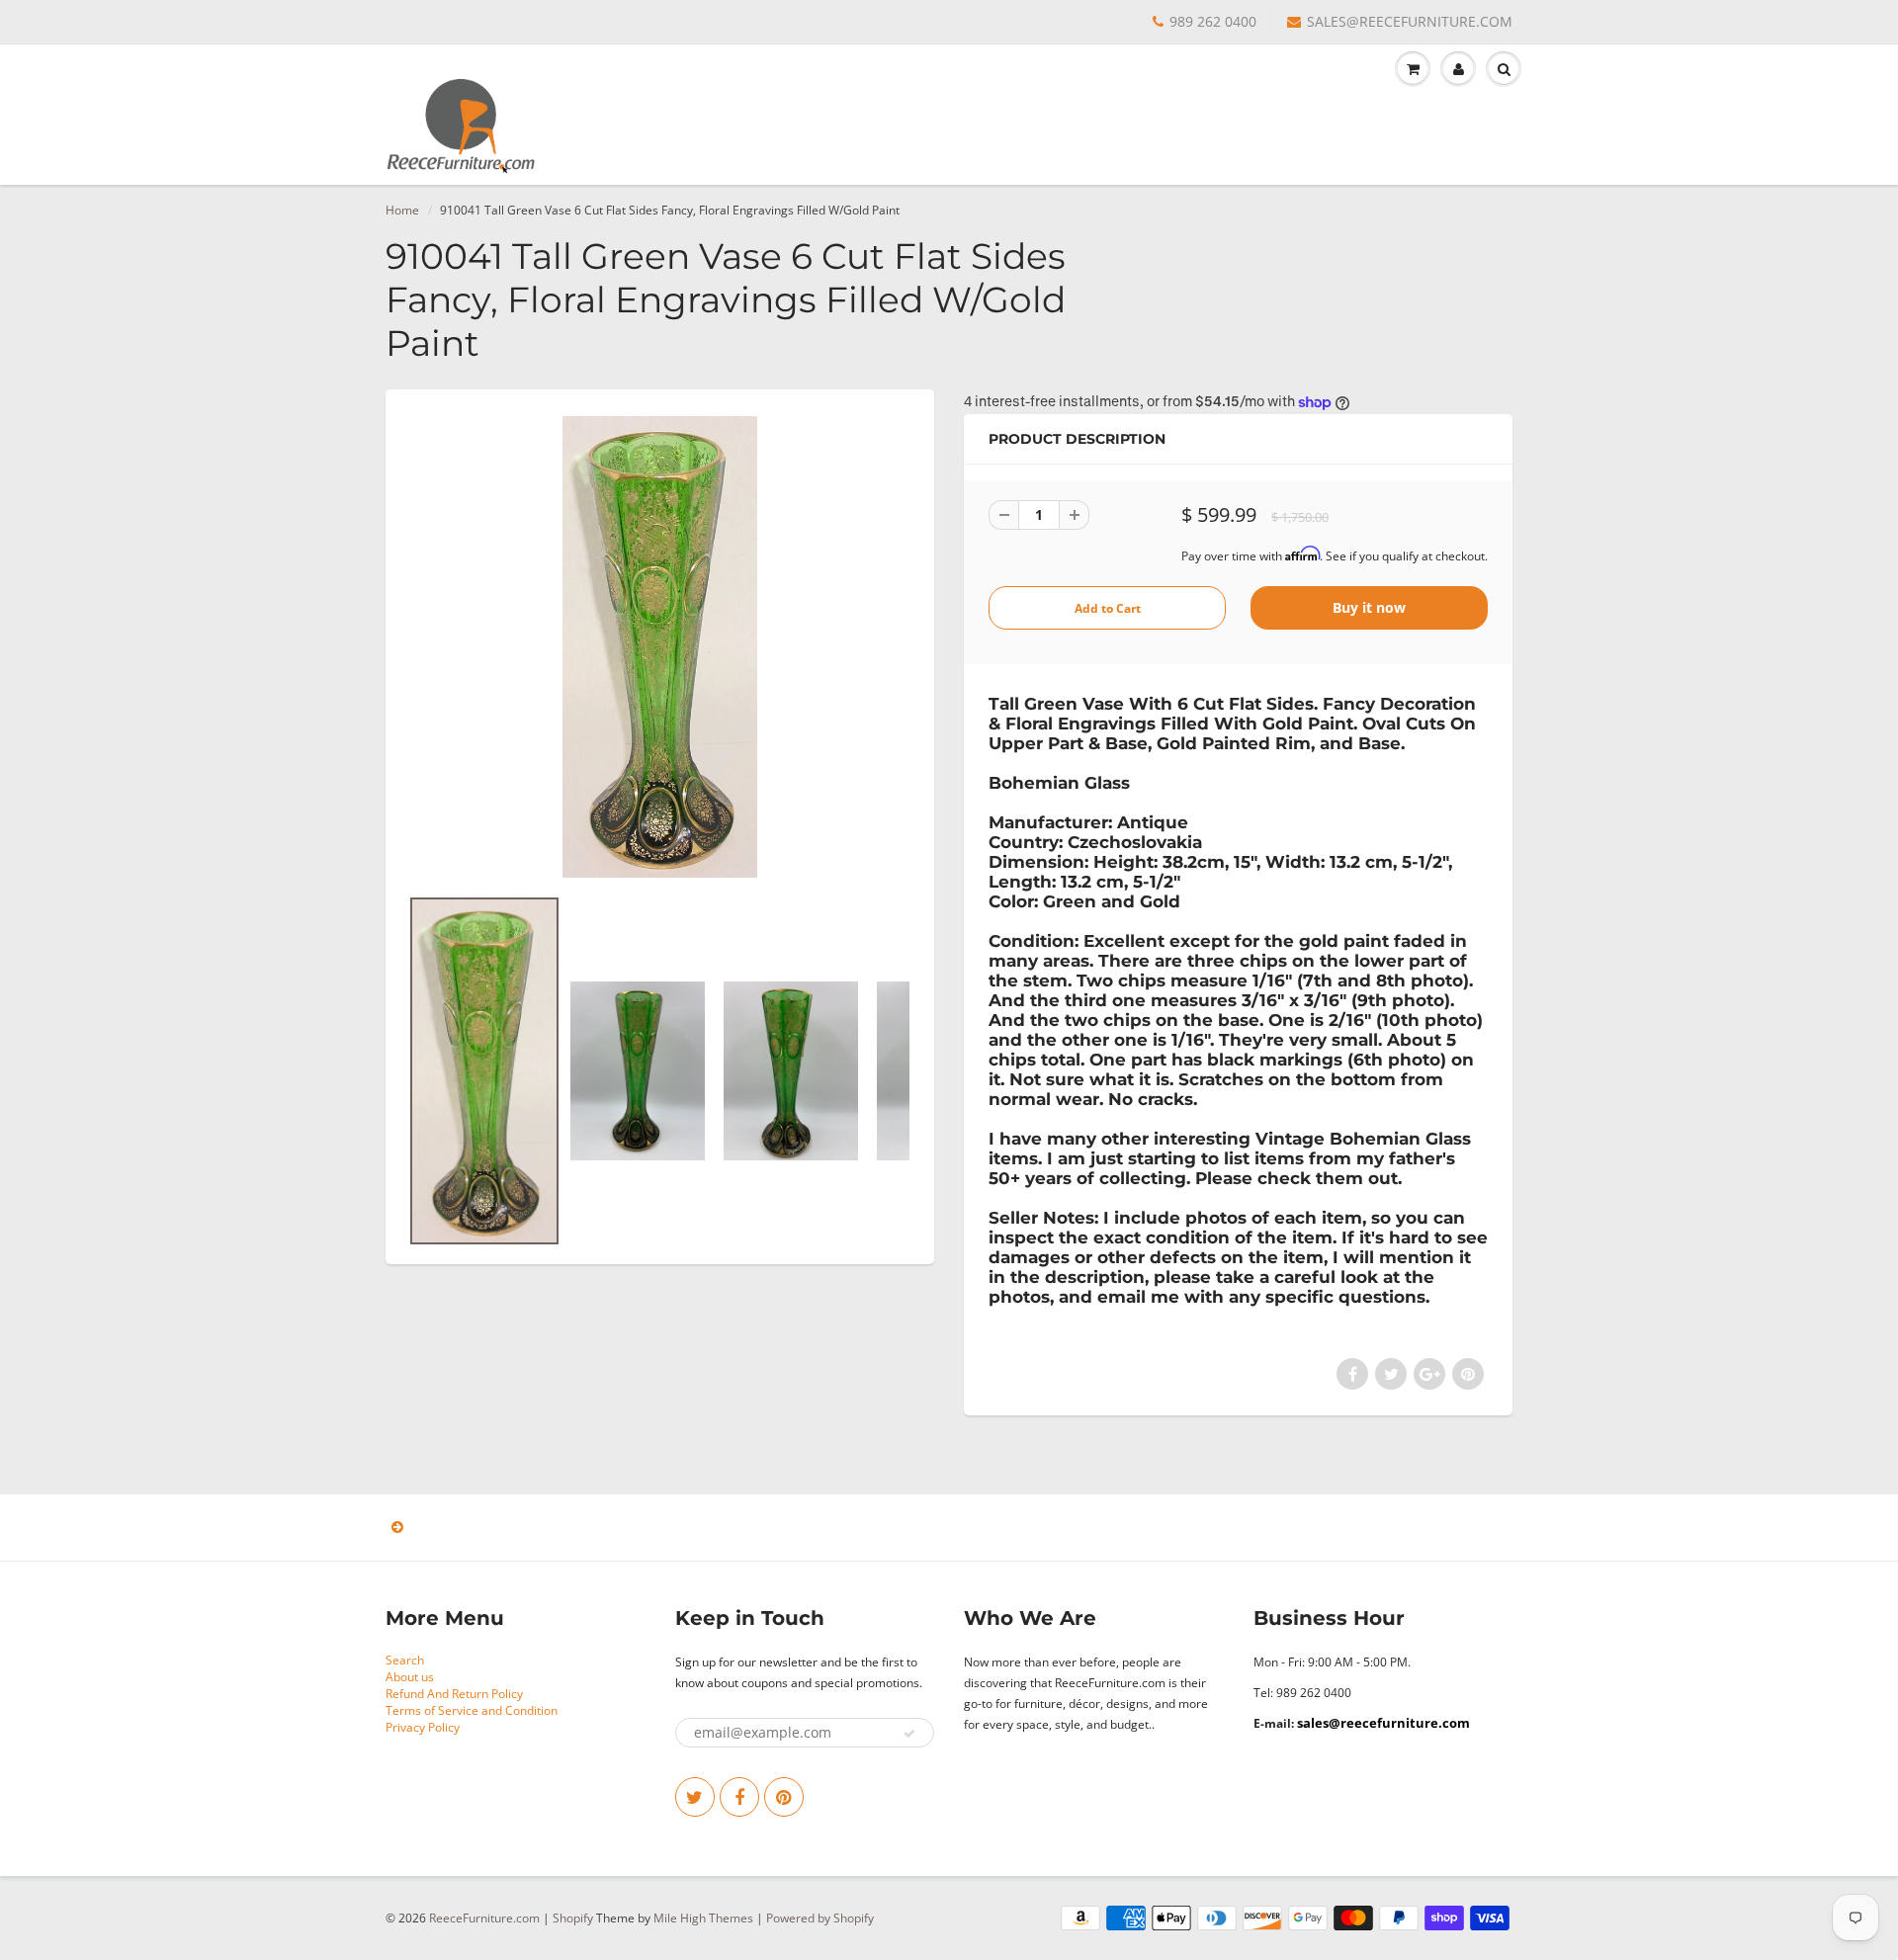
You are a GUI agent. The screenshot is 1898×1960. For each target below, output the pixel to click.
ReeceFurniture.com (484, 1918)
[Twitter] (695, 1797)
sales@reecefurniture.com (1383, 1723)
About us (410, 1677)
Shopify (573, 1918)
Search (405, 1660)
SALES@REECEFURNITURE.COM (1410, 21)
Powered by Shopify (820, 1918)
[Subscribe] (909, 1734)
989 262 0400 (1213, 21)
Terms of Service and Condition (472, 1710)
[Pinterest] (784, 1797)
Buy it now (1369, 607)
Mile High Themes (703, 1918)
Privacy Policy (423, 1727)
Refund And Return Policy (454, 1694)
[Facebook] (739, 1797)
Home (402, 210)
